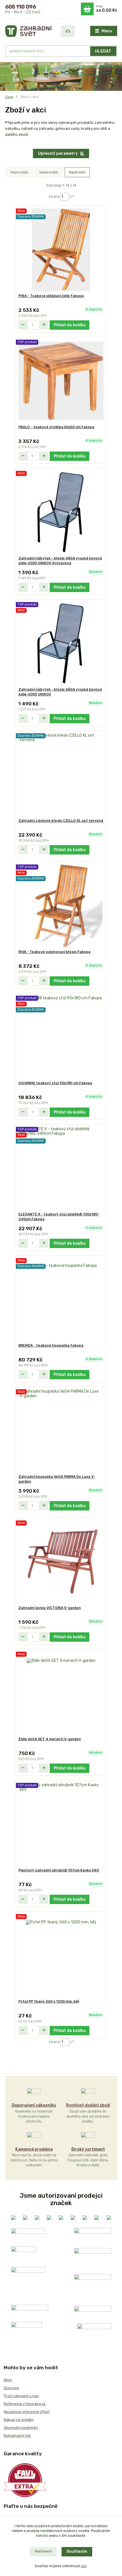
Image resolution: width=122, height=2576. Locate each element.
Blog (8, 2380)
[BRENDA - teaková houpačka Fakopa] (61, 1299)
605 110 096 (21, 7)
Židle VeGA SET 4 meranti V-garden (50, 1739)
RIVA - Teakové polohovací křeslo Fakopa (54, 952)
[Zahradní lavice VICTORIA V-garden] (61, 1562)
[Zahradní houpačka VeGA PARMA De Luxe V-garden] (61, 1431)
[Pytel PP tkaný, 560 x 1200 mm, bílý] (61, 1955)
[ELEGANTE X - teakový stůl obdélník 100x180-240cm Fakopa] (61, 1168)
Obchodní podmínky (21, 2428)
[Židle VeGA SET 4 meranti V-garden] (61, 1693)
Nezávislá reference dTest (27, 2412)
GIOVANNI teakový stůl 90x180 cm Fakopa (55, 1083)
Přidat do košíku (70, 325)
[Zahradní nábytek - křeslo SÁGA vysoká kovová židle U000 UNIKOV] (61, 643)
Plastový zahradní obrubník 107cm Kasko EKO (59, 1870)
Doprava (11, 2388)
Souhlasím (77, 2551)
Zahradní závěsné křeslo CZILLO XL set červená (61, 821)
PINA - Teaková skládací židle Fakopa (51, 296)
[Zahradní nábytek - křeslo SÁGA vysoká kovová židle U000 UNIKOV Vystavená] (61, 512)
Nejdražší (77, 172)
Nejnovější (19, 172)
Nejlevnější (49, 172)
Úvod (9, 97)
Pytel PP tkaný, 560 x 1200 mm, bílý (49, 2002)
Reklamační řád (17, 2436)
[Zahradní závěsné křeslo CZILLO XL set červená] (61, 775)
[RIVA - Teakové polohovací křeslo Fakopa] (61, 906)
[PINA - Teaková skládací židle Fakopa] (61, 250)
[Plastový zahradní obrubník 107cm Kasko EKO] (61, 1824)
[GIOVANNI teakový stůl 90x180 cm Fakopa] (61, 1037)
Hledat (103, 51)
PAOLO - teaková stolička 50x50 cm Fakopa (56, 427)
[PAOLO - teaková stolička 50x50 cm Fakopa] (61, 381)
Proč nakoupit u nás (21, 2396)
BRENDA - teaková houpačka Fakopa (51, 1346)
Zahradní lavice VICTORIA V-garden (50, 1608)
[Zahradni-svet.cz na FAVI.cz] (25, 2480)
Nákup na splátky (19, 2420)
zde (84, 2566)
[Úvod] (29, 31)
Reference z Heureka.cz (25, 2404)
